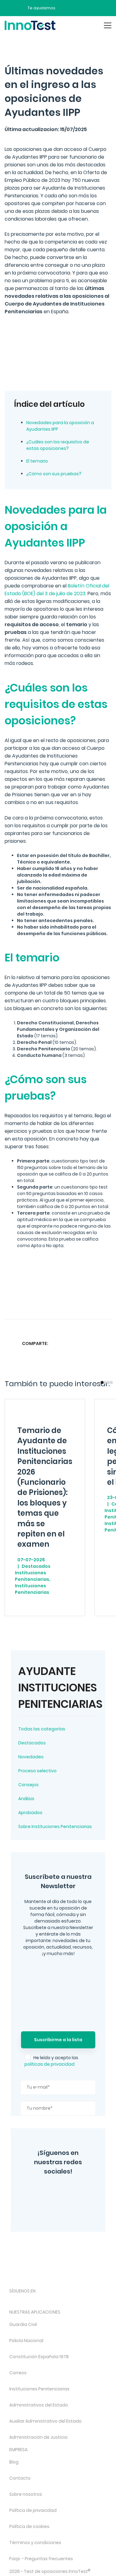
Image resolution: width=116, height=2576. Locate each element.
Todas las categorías (42, 1729)
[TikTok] (62, 2301)
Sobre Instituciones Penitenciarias (55, 1826)
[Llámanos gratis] (76, 8)
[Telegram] (70, 2209)
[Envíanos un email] (65, 8)
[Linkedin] (94, 1343)
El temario (37, 461)
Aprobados (30, 1813)
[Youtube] (78, 2301)
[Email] (106, 1343)
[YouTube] (79, 2191)
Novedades (31, 1757)
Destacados (32, 1743)
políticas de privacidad (49, 2064)
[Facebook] (49, 2209)
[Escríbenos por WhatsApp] (86, 8)
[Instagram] (43, 2191)
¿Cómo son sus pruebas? (54, 474)
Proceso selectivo (37, 1771)
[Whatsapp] (82, 1343)
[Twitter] (61, 2191)
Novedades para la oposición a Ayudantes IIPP (60, 426)
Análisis (26, 1799)
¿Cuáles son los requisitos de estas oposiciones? (58, 445)
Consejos (28, 1785)
